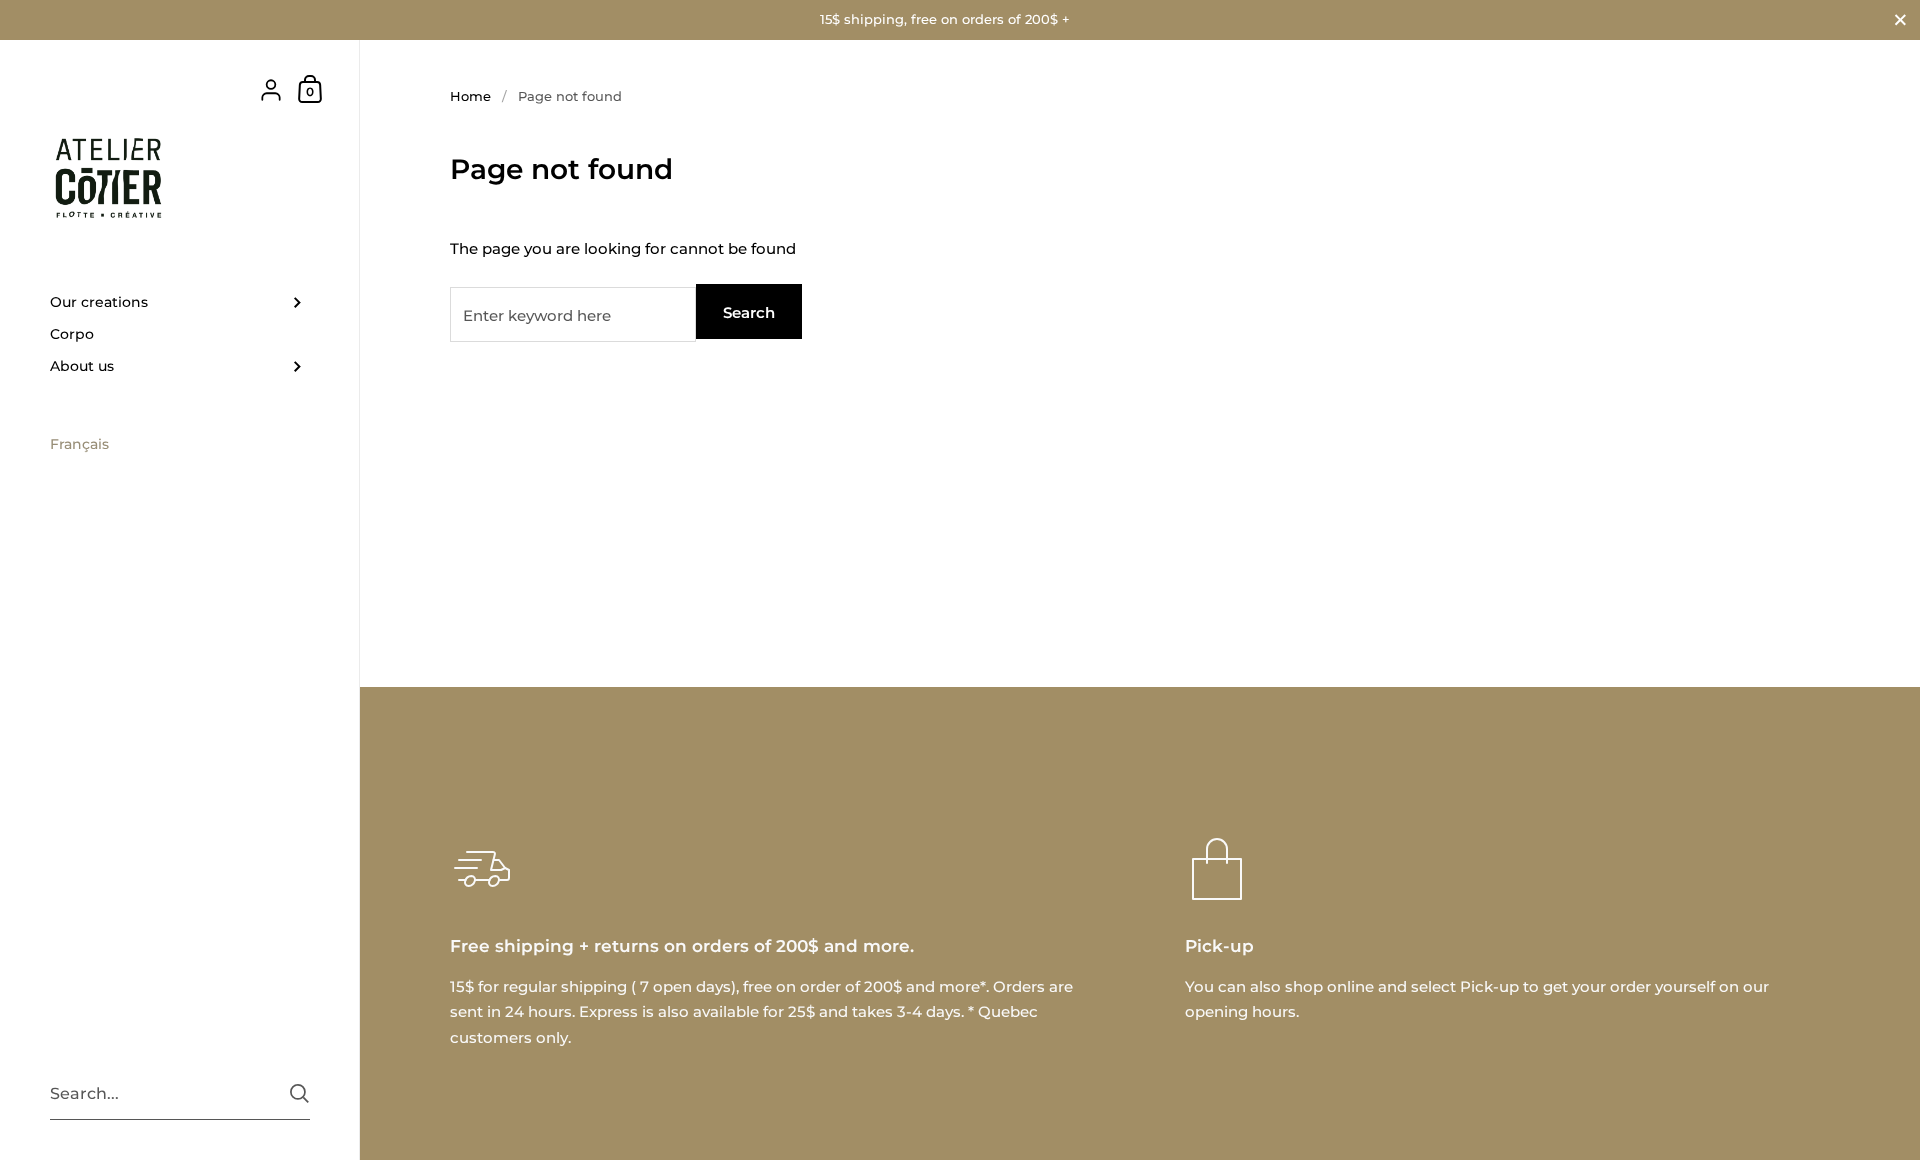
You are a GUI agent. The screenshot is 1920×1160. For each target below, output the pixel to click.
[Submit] (299, 1093)
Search (749, 312)
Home (470, 96)
